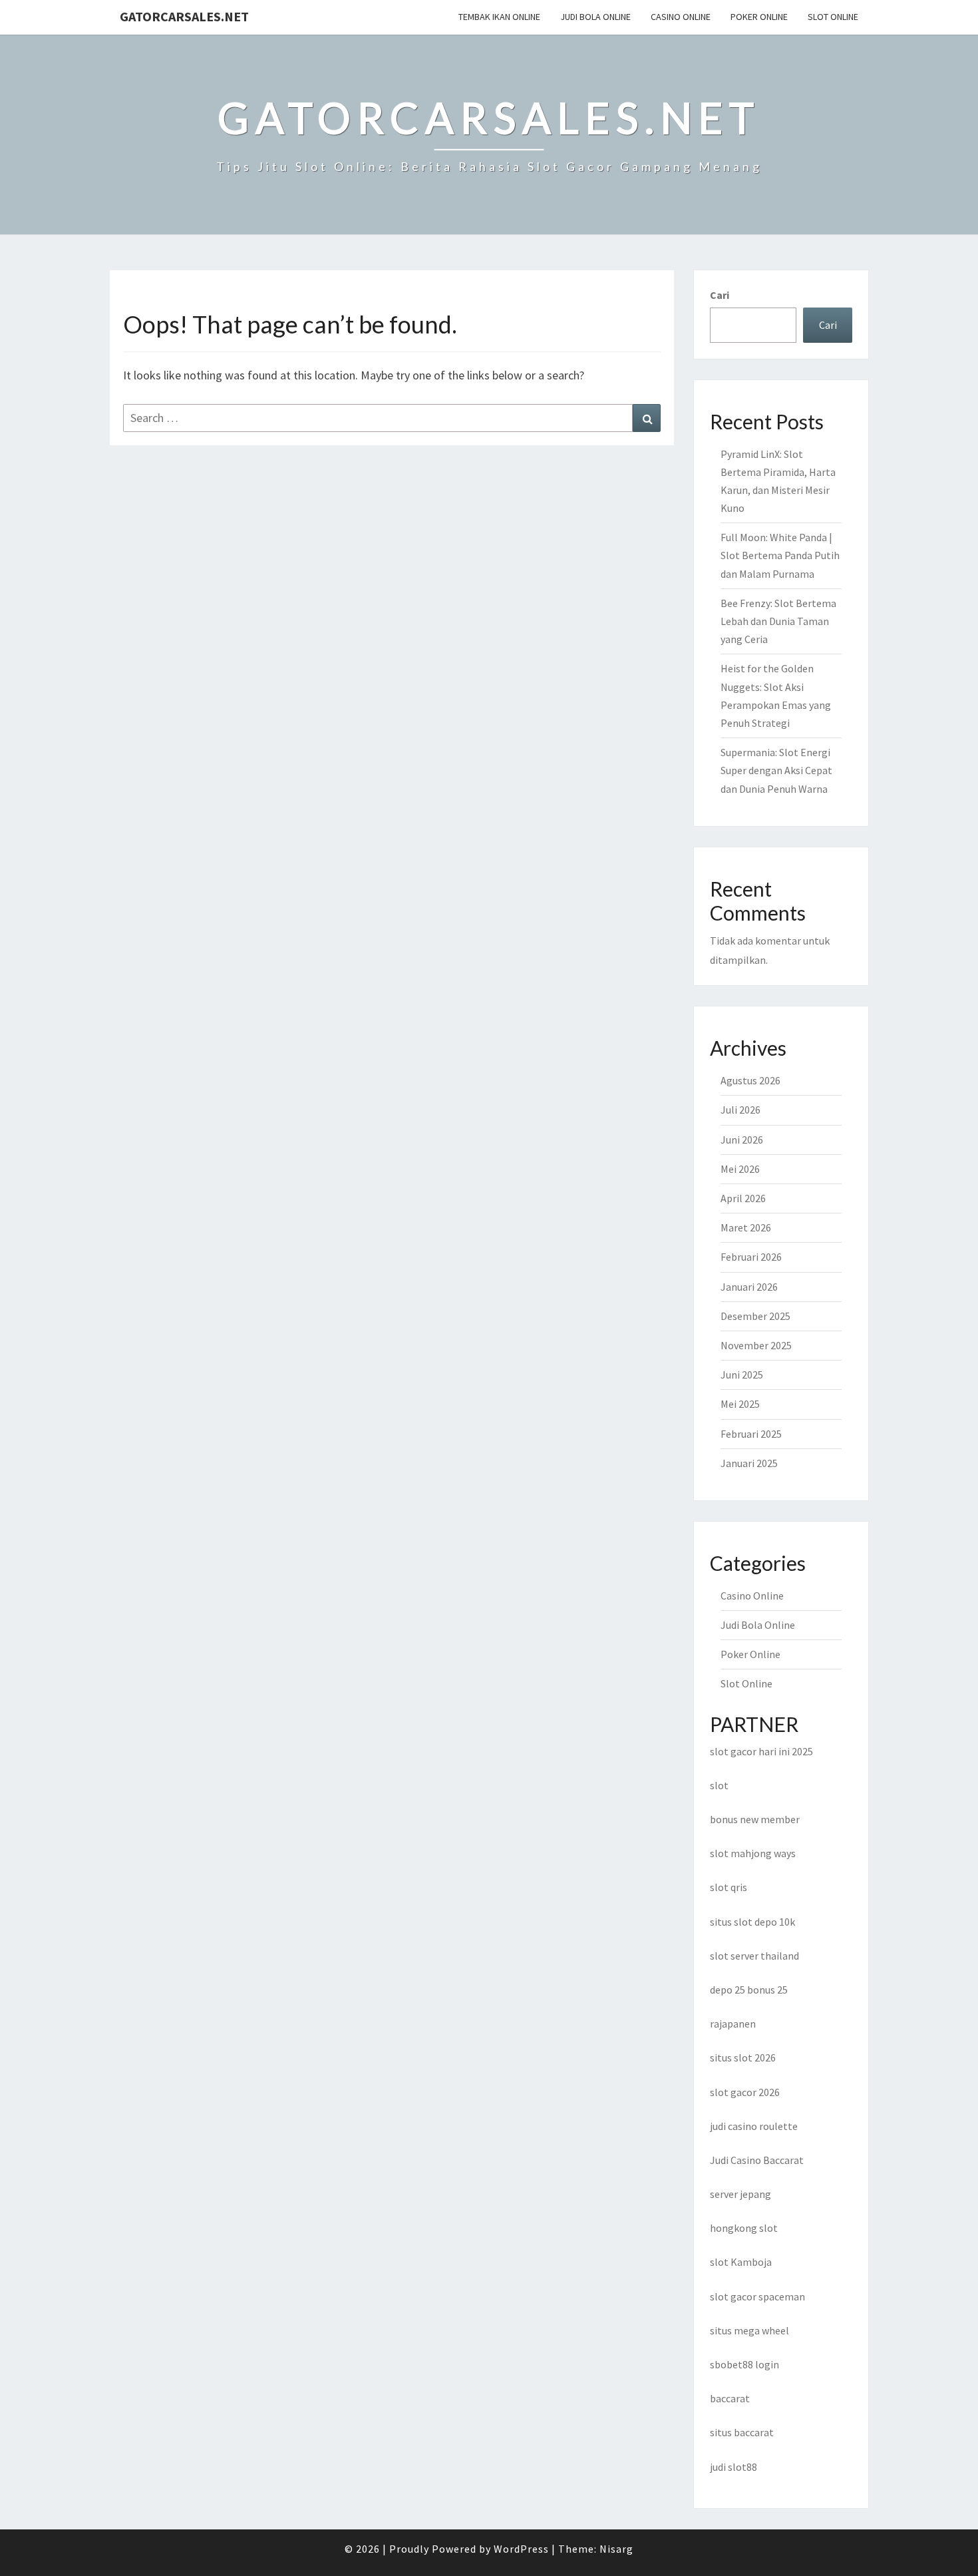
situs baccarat (742, 2432)
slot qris (729, 1887)
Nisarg (616, 2549)
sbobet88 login (744, 2364)
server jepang (740, 2194)
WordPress (521, 2549)
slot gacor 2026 (745, 2092)
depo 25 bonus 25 (749, 1990)
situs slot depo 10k (752, 1922)
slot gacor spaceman (757, 2296)
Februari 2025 (751, 1434)
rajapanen (733, 2024)
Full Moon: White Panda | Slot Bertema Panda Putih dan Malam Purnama (780, 555)
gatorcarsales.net (184, 16)
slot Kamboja (741, 2262)
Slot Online (833, 17)
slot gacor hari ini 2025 (761, 1751)
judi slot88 (733, 2467)
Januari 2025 (749, 1463)
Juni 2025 (742, 1375)
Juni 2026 (742, 1140)
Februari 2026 (751, 1257)
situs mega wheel (749, 2330)
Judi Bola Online (595, 17)
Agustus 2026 (750, 1080)
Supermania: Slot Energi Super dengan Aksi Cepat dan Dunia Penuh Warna (776, 770)
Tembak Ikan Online (499, 17)
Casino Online (681, 17)
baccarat (730, 2398)
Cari (720, 295)
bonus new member (755, 1819)
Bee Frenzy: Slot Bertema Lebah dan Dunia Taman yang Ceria (778, 621)
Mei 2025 (740, 1404)
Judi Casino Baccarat (757, 2160)
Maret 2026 (746, 1227)
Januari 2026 (749, 1287)
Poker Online (759, 17)
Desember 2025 (755, 1316)
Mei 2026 (740, 1169)
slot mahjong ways (753, 1853)
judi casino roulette (754, 2126)
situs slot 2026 (743, 2057)
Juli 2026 (740, 1110)
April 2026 (743, 1198)
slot (719, 1785)
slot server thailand (754, 1956)
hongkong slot (744, 2228)
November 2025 (756, 1345)
